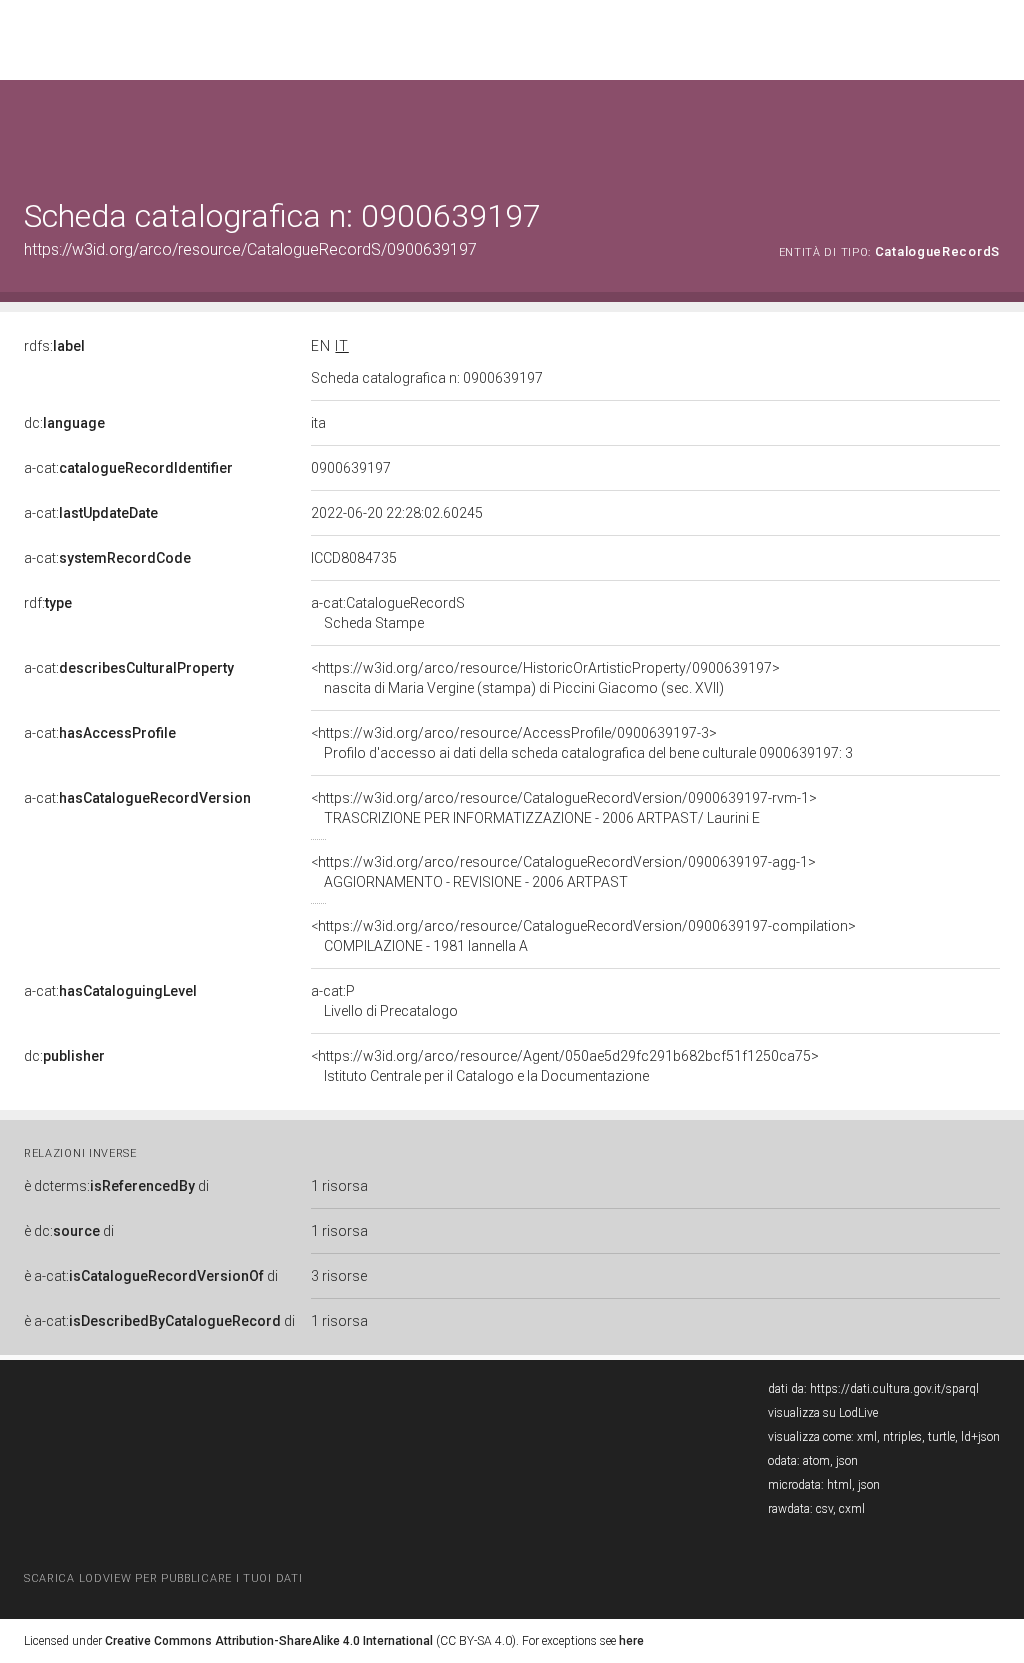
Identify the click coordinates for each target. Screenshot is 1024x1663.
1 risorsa (339, 1186)
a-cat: (128, 468)
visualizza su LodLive (823, 1413)
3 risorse (339, 1276)
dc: (64, 423)
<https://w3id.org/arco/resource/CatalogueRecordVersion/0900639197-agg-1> (563, 872)
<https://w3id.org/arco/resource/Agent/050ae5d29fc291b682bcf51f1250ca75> (565, 1066)
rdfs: (54, 346)
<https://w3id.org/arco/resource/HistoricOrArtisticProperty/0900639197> (545, 678)
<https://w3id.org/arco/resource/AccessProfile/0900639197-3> (582, 743)
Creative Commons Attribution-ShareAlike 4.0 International (269, 1641)
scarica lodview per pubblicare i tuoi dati (163, 1578)
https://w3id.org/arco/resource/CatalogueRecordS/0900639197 (250, 249)
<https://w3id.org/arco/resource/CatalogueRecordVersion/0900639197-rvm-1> (564, 808)
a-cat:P (384, 1001)
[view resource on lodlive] (990, 129)
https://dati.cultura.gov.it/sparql (894, 1389)
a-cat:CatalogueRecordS (388, 613)
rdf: (48, 603)
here (631, 1641)
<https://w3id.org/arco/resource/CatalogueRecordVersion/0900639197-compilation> (583, 936)
